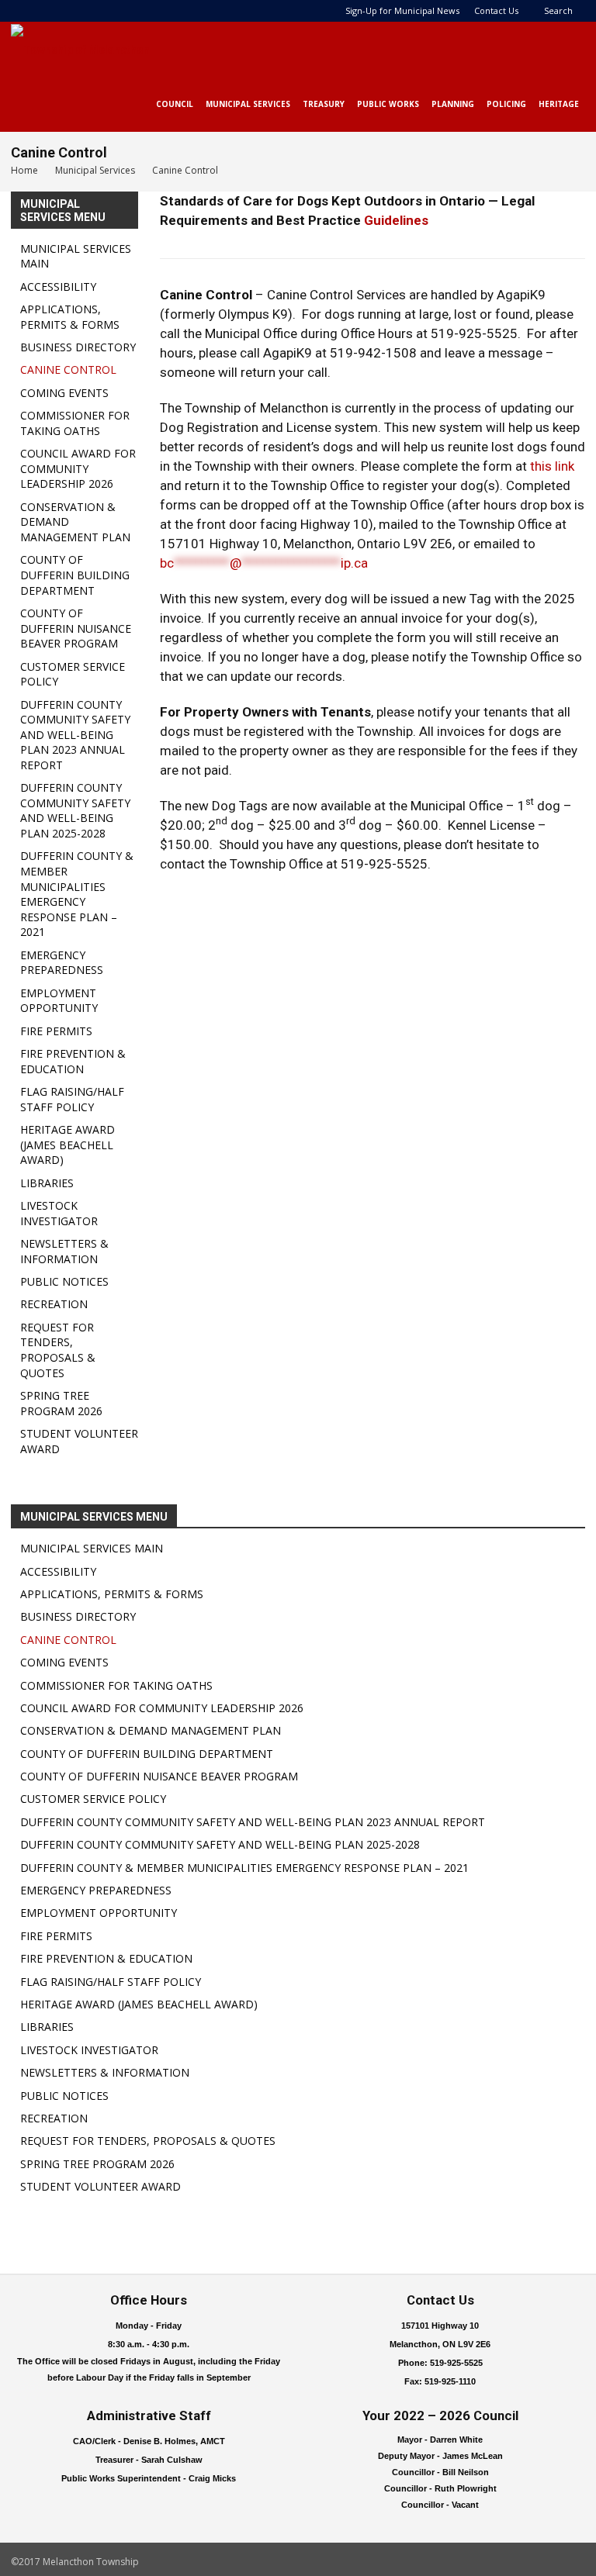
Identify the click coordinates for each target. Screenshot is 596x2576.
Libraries (47, 1183)
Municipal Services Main (92, 1548)
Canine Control (68, 369)
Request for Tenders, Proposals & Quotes (58, 1350)
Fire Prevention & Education (73, 1061)
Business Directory (78, 347)
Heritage (559, 104)
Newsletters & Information (64, 1251)
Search (558, 10)
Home (24, 170)
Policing (506, 104)
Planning (453, 104)
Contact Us (496, 10)
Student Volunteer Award (100, 2186)
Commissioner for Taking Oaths (75, 423)
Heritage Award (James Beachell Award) (68, 1145)
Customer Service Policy (93, 1799)
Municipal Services (248, 104)
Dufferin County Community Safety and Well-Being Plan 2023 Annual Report (75, 735)
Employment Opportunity (59, 1001)
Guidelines (396, 220)
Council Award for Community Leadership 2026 (78, 468)
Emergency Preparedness (62, 963)
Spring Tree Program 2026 (61, 1403)
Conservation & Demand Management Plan (151, 1730)
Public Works (388, 104)
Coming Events (64, 393)
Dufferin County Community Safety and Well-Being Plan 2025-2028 (75, 810)
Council (175, 104)
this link (552, 466)
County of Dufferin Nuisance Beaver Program (76, 628)
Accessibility (58, 287)
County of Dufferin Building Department (75, 575)
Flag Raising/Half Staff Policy (72, 1099)
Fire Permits (56, 1031)
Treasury (324, 104)
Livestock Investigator (59, 1213)
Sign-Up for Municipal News (402, 10)
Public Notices (64, 1281)
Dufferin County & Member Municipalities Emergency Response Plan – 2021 (77, 894)
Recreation (54, 1304)
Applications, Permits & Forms (70, 317)
